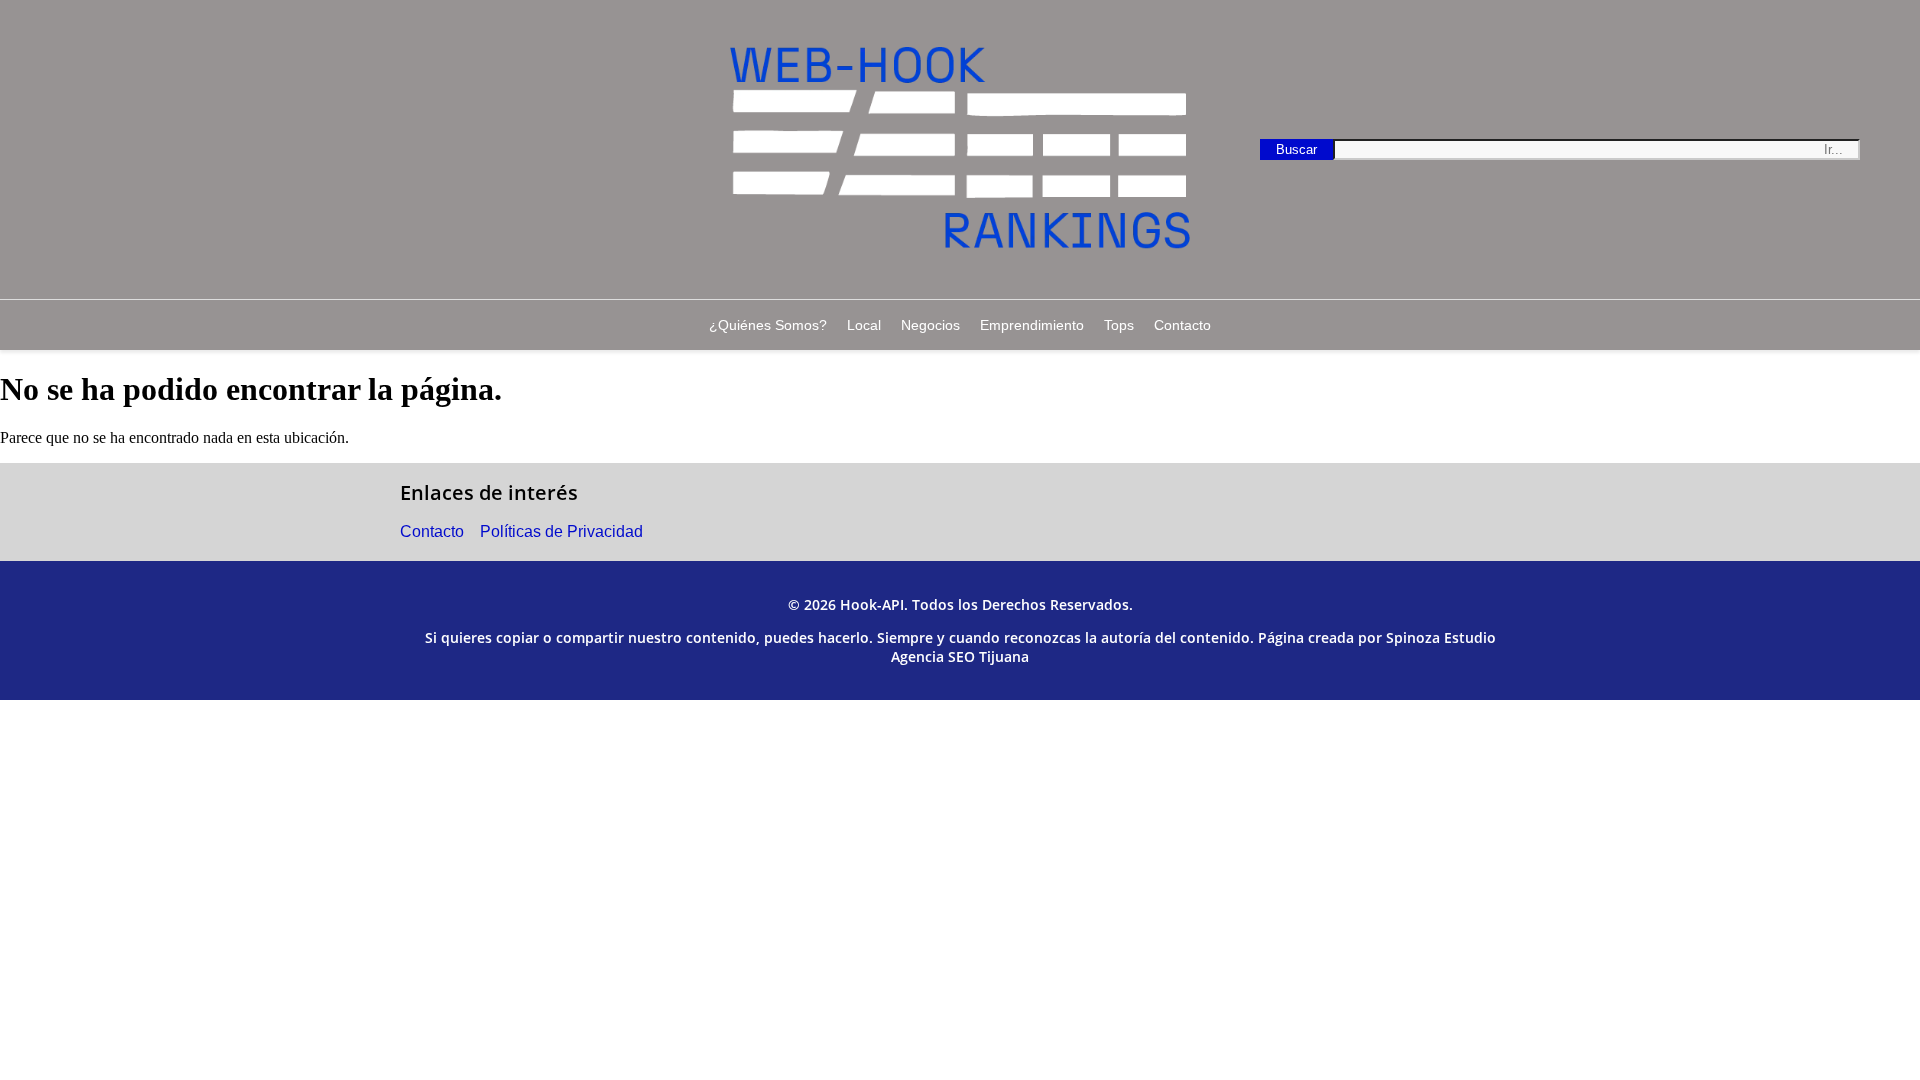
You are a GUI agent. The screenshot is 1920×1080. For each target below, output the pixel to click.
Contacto (1182, 325)
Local (864, 325)
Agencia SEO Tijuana (960, 656)
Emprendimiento (1032, 325)
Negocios (930, 325)
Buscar (1304, 148)
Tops (1119, 325)
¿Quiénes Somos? (768, 325)
